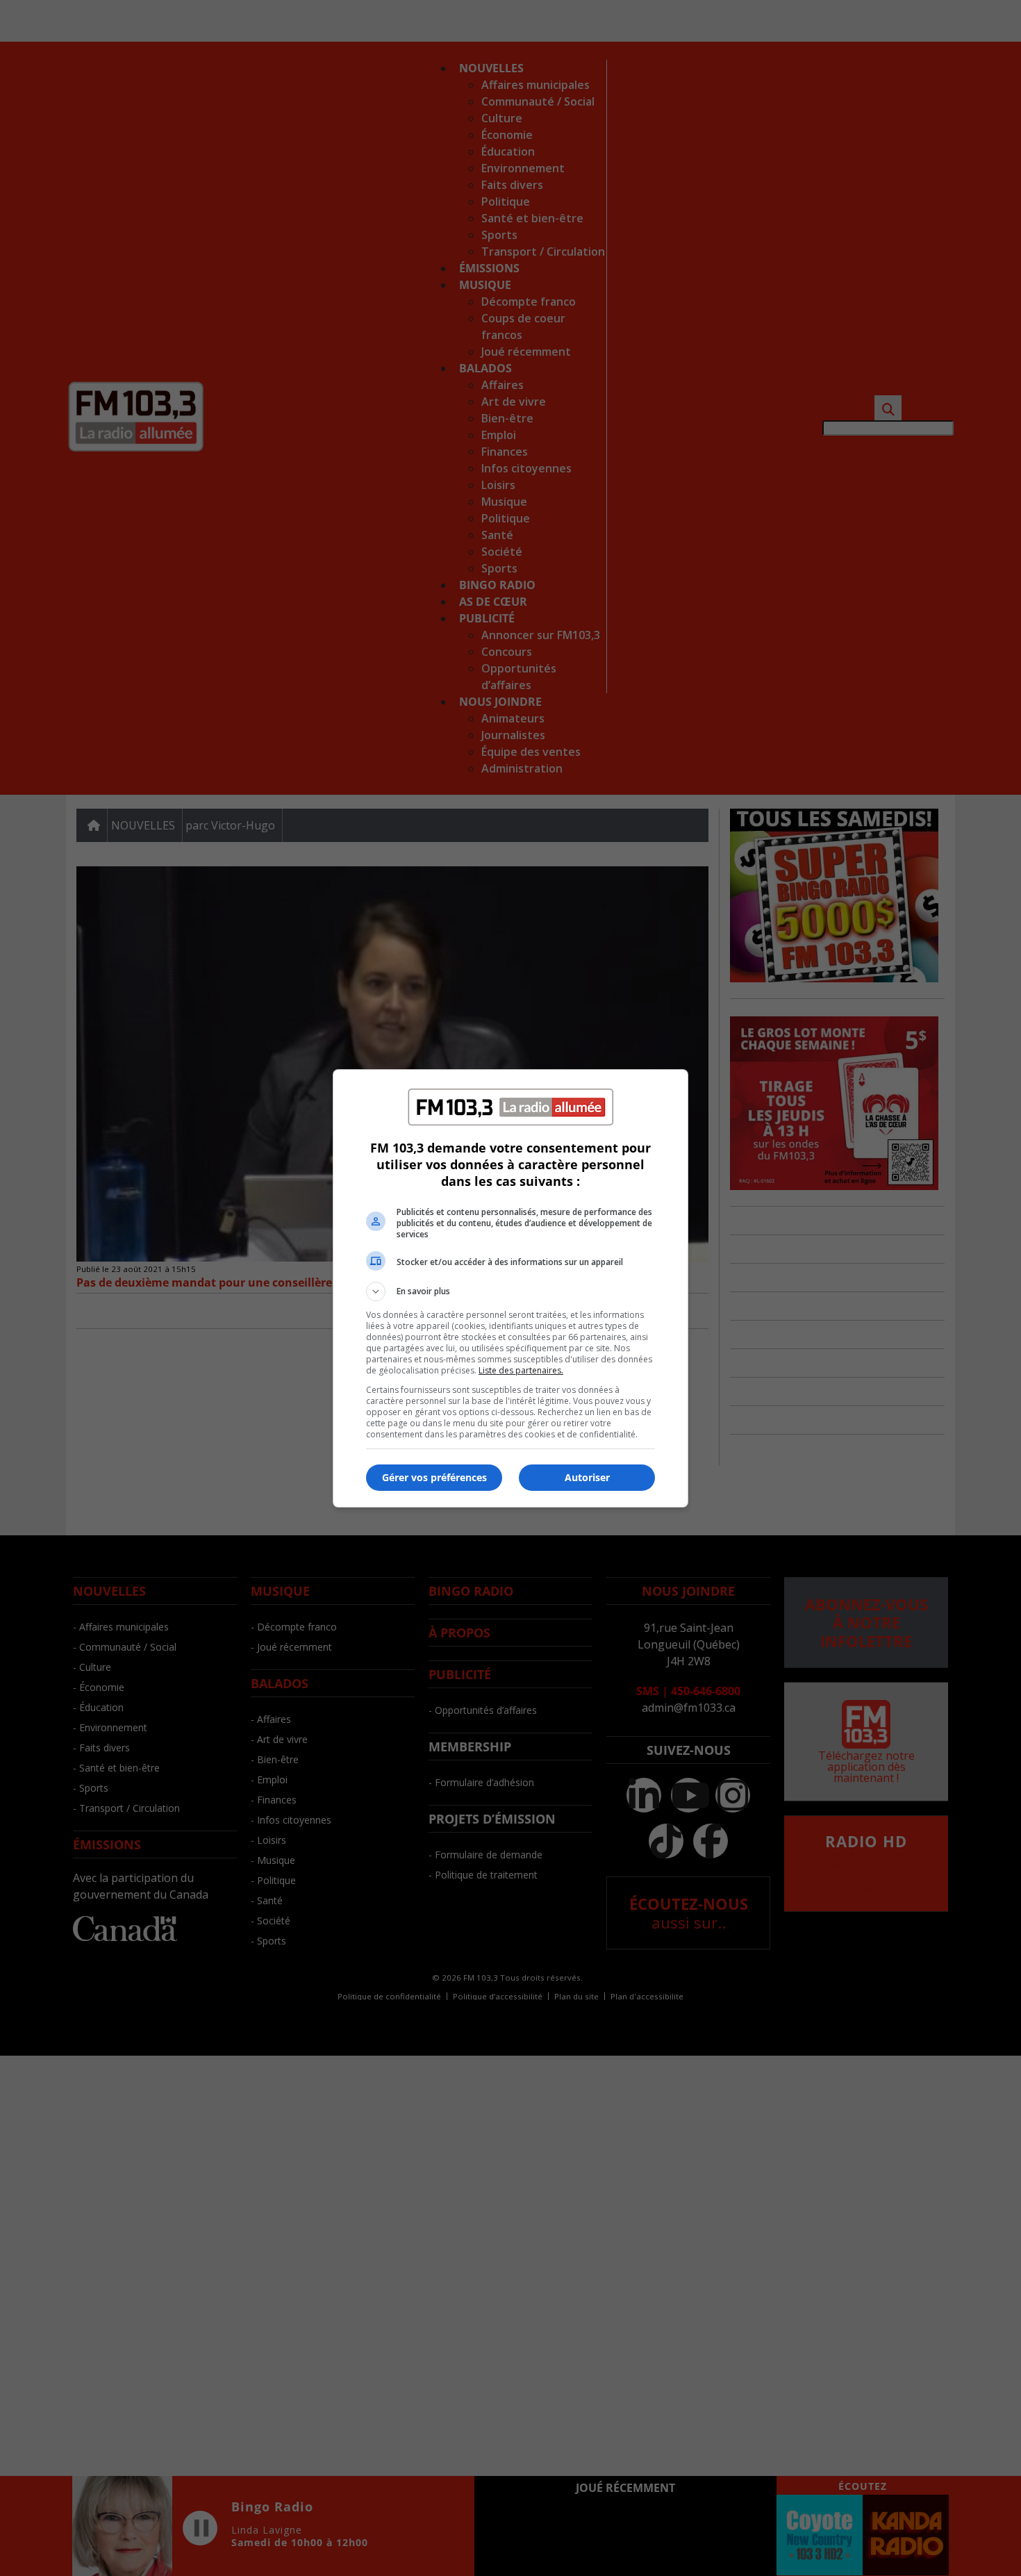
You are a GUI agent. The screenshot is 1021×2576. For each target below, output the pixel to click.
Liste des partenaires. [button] (521, 1370)
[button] (510, 1291)
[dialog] (510, 1288)
